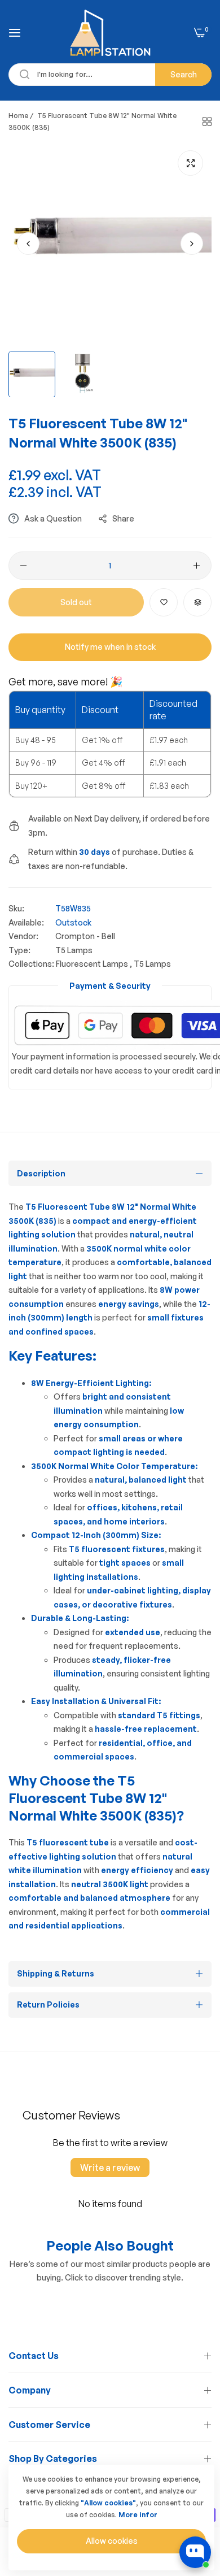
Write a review (110, 2167)
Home (18, 116)
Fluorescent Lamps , (94, 964)
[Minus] (23, 566)
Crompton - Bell (85, 936)
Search (184, 74)
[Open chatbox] (195, 2552)
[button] (192, 244)
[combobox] (110, 75)
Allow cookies (112, 2541)
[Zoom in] (190, 163)
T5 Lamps (74, 950)
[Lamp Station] (110, 33)
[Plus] (197, 566)
